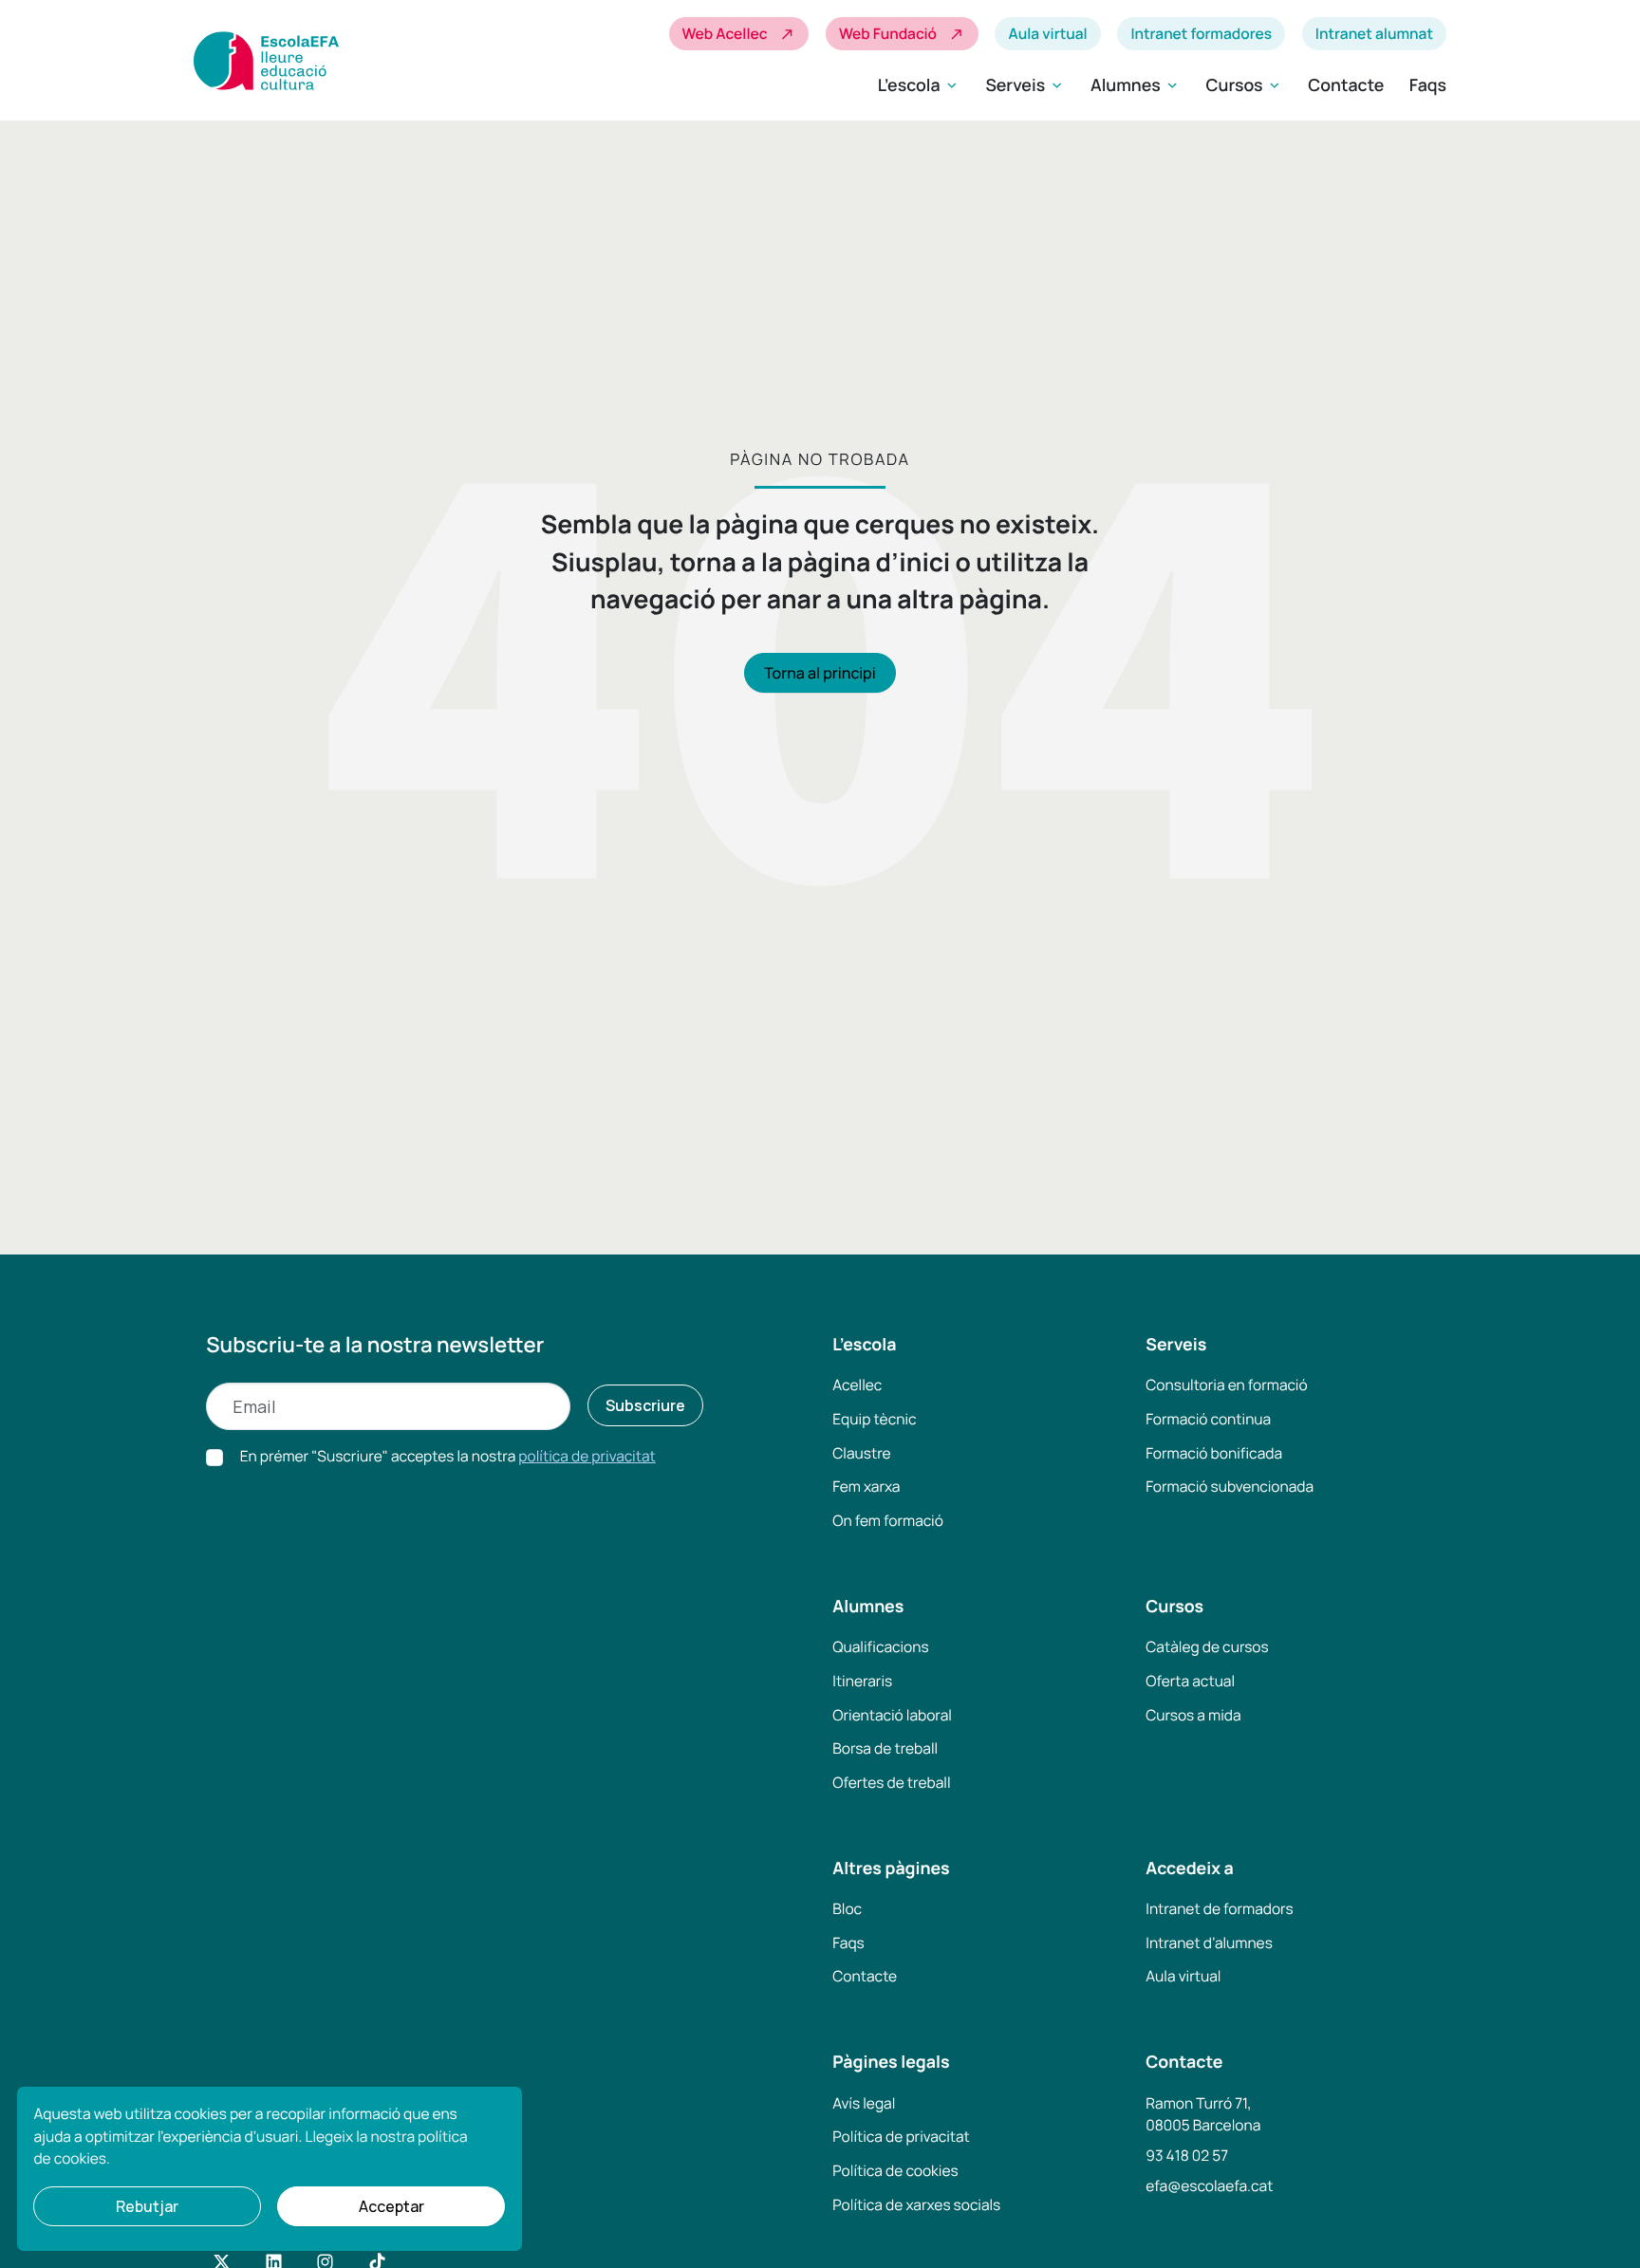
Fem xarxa (866, 1486)
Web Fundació (902, 34)
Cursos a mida (1193, 1715)
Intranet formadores (1201, 33)
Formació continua (1208, 1419)
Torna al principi (820, 673)
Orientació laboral (892, 1715)
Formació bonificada (1214, 1453)
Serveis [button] (1025, 85)
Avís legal (864, 2103)
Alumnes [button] (1136, 85)
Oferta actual (1190, 1681)
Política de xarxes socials (916, 2204)
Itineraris (862, 1681)
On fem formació (888, 1520)
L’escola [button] (919, 85)
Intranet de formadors (1219, 1908)
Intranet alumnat (1374, 33)
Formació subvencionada (1230, 1486)
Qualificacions (880, 1646)
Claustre (861, 1453)
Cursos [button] (1245, 85)
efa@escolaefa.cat (1209, 2185)
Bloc (847, 1908)
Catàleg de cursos (1207, 1646)
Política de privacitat (901, 2136)
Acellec (857, 1385)
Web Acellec (739, 34)
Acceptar (391, 2206)
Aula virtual (1047, 33)
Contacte (1346, 85)
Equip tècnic (874, 1419)
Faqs (1428, 85)
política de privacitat (587, 1456)
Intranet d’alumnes (1209, 1943)
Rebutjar (147, 2206)
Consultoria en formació (1226, 1385)
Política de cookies (895, 2170)
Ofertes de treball (891, 1782)
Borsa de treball (885, 1748)
